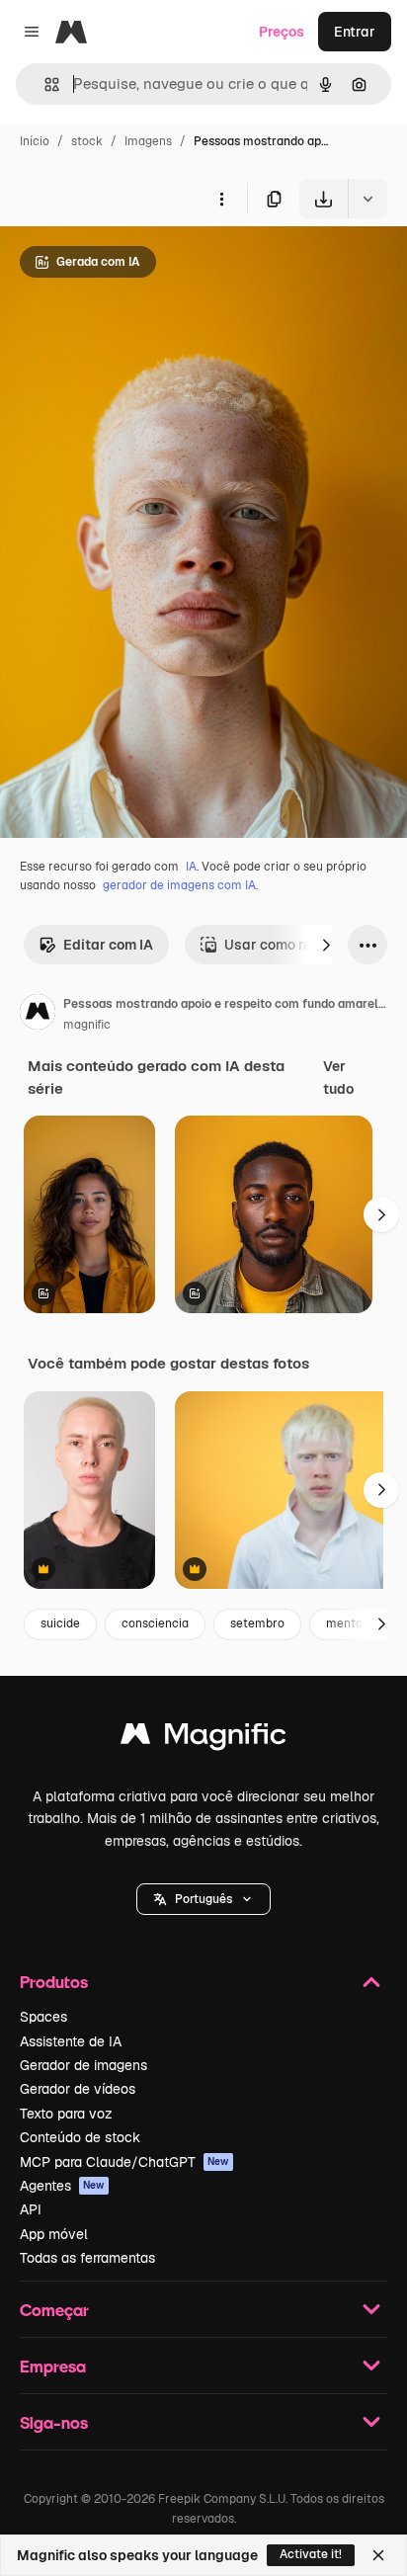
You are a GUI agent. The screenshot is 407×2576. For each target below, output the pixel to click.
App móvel (54, 2234)
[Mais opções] (221, 199)
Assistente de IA (71, 2041)
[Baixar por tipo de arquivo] (367, 199)
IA (191, 867)
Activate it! (311, 2554)
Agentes (62, 2186)
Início (35, 141)
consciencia (155, 1623)
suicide (60, 1623)
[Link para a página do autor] (38, 1015)
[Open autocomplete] (44, 84)
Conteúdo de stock (80, 2137)
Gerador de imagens (83, 2065)
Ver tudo (338, 1077)
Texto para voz (66, 2114)
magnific (87, 1025)
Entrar (355, 32)
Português (203, 1899)
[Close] (378, 2555)
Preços (282, 32)
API (31, 2209)
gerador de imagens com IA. (180, 885)
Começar (54, 2310)
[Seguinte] (326, 945)
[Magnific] (203, 1739)
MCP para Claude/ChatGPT (124, 2162)
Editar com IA (108, 945)
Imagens (148, 141)
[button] (203, 1899)
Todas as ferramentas (87, 2258)
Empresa (53, 2366)
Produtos (54, 1982)
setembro (257, 1623)
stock (87, 141)
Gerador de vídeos (78, 2089)
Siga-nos (54, 2422)
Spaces (43, 2017)
